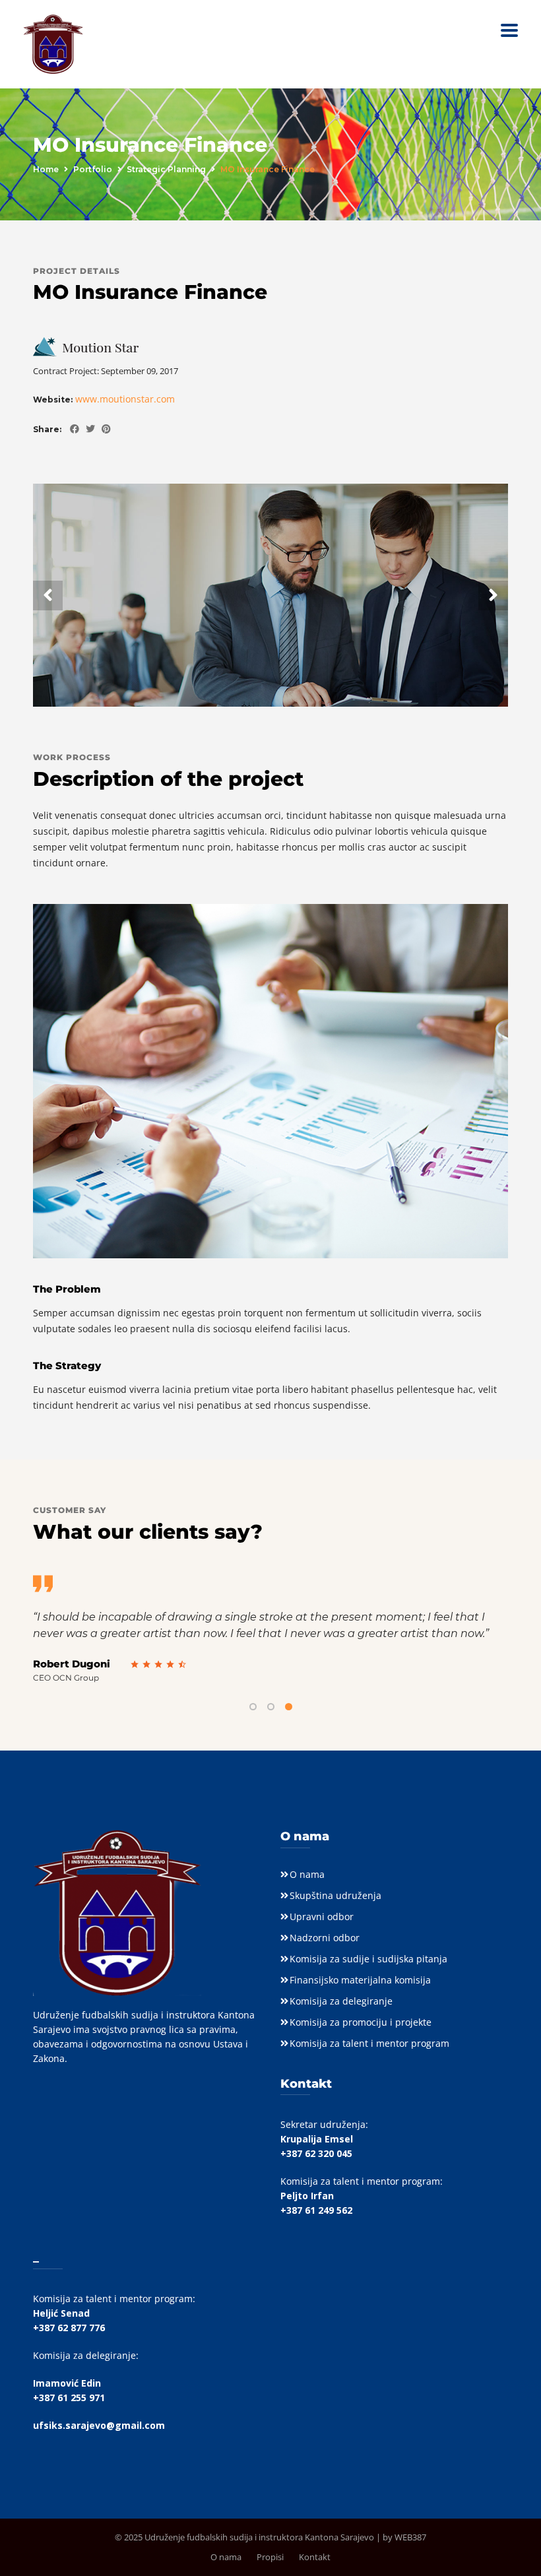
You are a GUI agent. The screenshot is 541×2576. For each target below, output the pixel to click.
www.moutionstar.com (125, 399)
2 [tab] (271, 1707)
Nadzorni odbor (325, 1938)
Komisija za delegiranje (341, 2001)
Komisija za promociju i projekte (361, 2022)
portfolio (93, 169)
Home (46, 169)
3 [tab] (289, 1707)
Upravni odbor (322, 1916)
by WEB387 (404, 2537)
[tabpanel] (270, 1629)
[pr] (103, 429)
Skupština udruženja (335, 1895)
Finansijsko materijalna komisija (360, 1980)
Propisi (270, 2557)
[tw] (87, 429)
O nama (307, 1874)
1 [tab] (253, 1707)
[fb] (71, 429)
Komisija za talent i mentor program (369, 2043)
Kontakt (315, 2557)
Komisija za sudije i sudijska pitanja (368, 1959)
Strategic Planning (166, 169)
